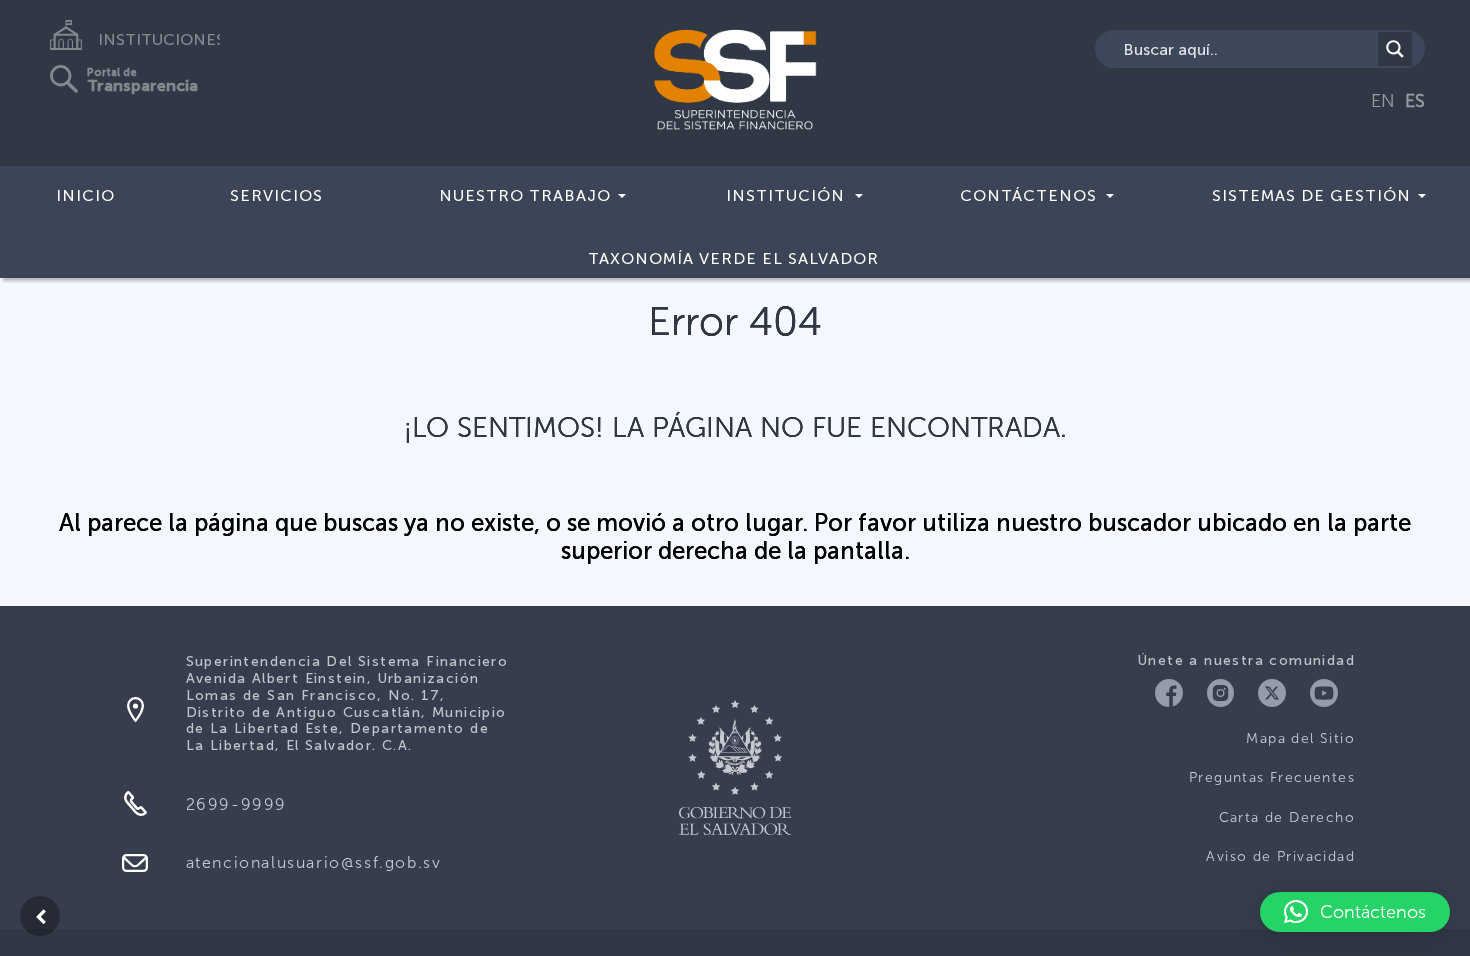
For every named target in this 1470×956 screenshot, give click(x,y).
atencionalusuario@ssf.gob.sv (314, 862)
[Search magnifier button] (1395, 49)
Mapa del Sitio (1300, 738)
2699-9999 (236, 804)
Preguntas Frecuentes (1272, 777)
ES (1415, 101)
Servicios (276, 195)
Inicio (85, 195)
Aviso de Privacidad (1280, 856)
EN (1383, 101)
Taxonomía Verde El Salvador (733, 258)
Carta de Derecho (1287, 817)
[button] (1355, 912)
